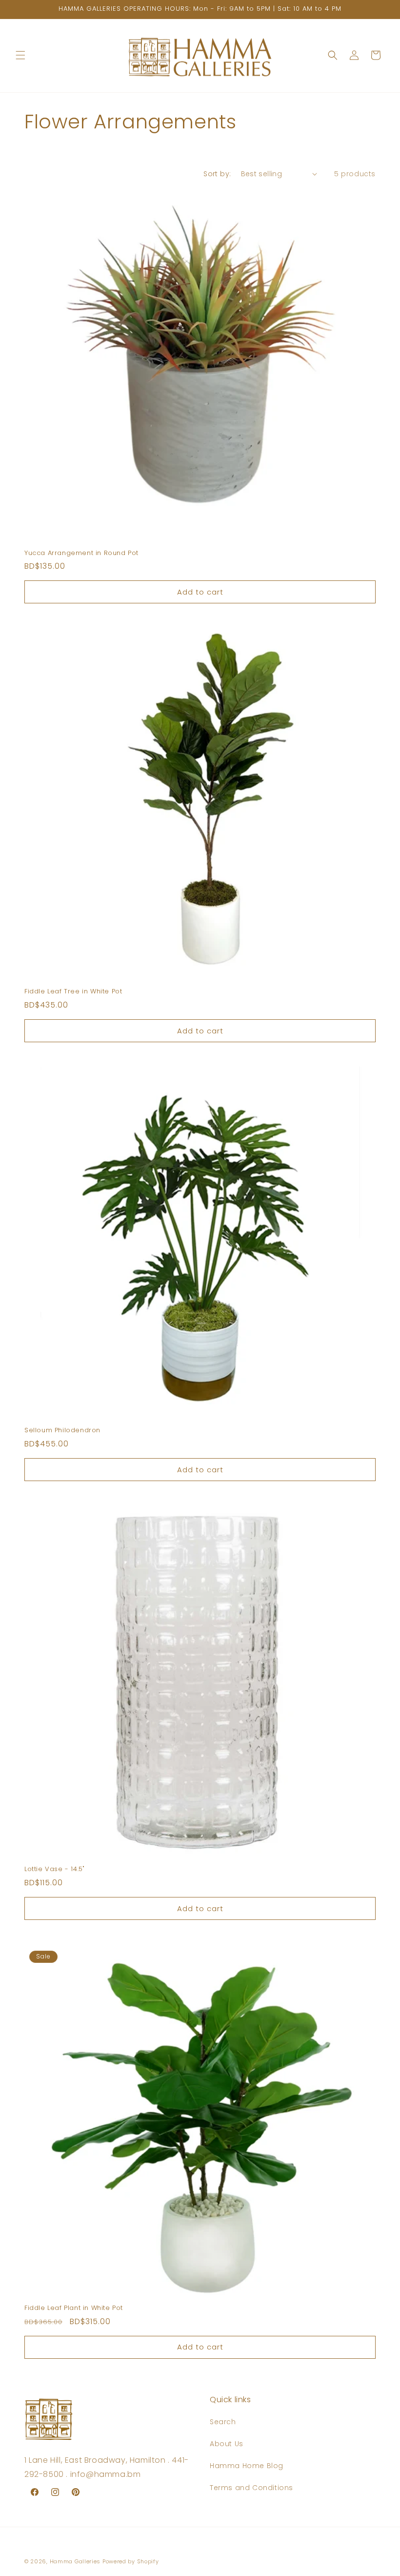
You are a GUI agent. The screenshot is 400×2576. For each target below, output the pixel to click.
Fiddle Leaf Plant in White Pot (74, 2308)
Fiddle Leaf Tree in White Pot (73, 992)
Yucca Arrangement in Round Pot (81, 553)
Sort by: (217, 174)
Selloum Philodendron (62, 1431)
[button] (20, 55)
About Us (227, 2444)
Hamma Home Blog (247, 2466)
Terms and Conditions (251, 2488)
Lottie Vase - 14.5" (54, 1869)
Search (223, 2422)
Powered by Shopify (131, 2561)
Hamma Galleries (75, 2561)
